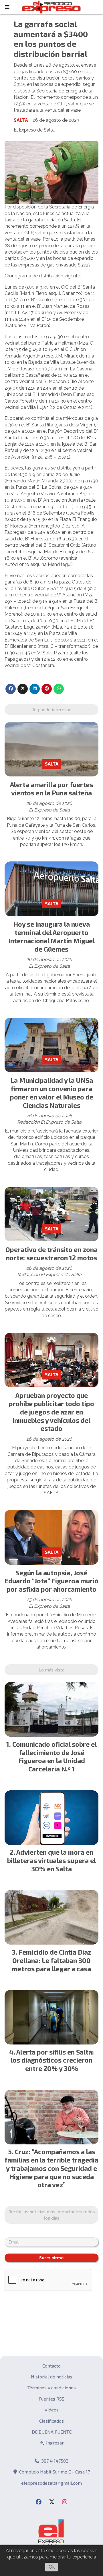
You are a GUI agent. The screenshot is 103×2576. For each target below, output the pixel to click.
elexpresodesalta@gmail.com (51, 2483)
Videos (52, 2410)
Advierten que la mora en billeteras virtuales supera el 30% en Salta (51, 1860)
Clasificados (51, 2421)
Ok (52, 2567)
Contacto (51, 2366)
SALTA (21, 120)
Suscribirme (51, 2258)
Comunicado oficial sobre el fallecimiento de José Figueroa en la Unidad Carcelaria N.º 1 (55, 1756)
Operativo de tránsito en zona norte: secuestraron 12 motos (51, 1254)
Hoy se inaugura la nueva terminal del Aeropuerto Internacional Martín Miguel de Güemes (51, 936)
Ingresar (54, 2443)
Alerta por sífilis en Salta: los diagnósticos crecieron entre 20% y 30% (52, 2060)
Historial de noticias (52, 2377)
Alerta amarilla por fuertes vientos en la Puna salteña (51, 789)
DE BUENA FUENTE (52, 2432)
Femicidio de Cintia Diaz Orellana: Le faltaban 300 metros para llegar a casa (52, 1960)
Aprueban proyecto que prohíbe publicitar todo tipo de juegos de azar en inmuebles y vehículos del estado (51, 1412)
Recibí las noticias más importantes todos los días (52, 2215)
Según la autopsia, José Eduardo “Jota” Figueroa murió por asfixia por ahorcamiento (51, 1581)
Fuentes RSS (51, 2399)
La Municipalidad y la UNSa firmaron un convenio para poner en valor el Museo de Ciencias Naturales (52, 1093)
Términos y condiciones (52, 2387)
